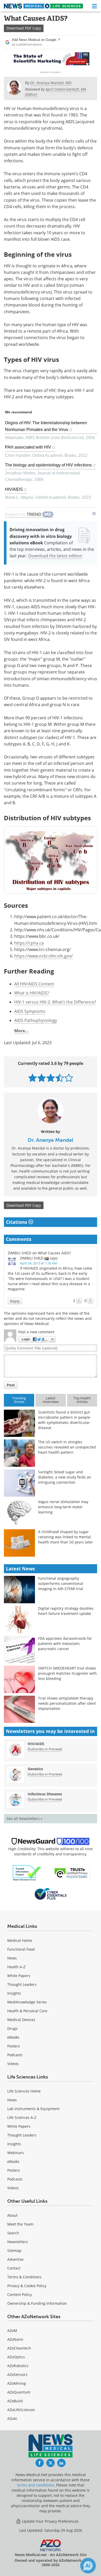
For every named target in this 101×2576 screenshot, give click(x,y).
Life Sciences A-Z (22, 2117)
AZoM (12, 2330)
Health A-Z (16, 1967)
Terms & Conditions (24, 2277)
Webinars (16, 2153)
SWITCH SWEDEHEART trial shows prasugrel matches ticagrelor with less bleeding (67, 1673)
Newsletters (18, 2242)
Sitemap (14, 2251)
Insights (14, 1993)
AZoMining (17, 2383)
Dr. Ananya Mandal (51, 1140)
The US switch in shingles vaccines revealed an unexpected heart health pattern (67, 1447)
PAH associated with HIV (28, 447)
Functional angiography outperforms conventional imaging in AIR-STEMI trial (61, 1583)
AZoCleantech (19, 2348)
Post (11, 1385)
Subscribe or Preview (45, 1749)
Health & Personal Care (27, 2011)
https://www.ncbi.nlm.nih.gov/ (44, 956)
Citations (17, 1222)
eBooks (13, 2037)
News (12, 1958)
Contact (14, 2268)
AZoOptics (16, 2357)
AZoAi (12, 2418)
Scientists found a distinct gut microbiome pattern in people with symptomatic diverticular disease (64, 1420)
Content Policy (20, 2295)
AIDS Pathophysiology (36, 1020)
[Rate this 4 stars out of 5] (60, 1078)
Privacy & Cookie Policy (27, 2286)
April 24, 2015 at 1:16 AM (38, 1263)
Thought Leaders (22, 1984)
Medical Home (20, 1940)
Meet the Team (20, 2224)
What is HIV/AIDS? (32, 993)
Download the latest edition (55, 556)
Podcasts (15, 2055)
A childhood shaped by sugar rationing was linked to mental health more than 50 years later (66, 1537)
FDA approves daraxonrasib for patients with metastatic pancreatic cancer (65, 1644)
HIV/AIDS (14, 489)
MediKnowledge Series (27, 2002)
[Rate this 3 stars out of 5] (51, 1078)
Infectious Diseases (45, 1794)
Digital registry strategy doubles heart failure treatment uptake (66, 1611)
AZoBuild (15, 2401)
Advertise (15, 2259)
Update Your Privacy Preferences (50, 2521)
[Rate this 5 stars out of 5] (69, 1078)
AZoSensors (17, 2374)
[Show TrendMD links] (94, 514)
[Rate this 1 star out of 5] (33, 1078)
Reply (15, 1301)
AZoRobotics (18, 2366)
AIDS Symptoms (30, 1011)
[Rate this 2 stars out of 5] (42, 1078)
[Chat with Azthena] (88, 2566)
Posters (14, 2046)
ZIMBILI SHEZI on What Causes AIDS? (39, 1253)
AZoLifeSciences (21, 2410)
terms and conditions (36, 2485)
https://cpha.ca (29, 943)
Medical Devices (21, 2020)
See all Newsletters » (24, 1818)
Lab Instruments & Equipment (33, 2109)
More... (21, 1031)
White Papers (19, 1976)
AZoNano (15, 2339)
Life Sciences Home (24, 2091)
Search (13, 2233)
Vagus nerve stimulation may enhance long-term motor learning (63, 1507)
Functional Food (21, 1949)
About (12, 2215)
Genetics (35, 1769)
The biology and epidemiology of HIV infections (48, 465)
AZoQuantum (19, 2392)
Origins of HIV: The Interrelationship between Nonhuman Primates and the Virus (46, 426)
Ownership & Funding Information (37, 2303)
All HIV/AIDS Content (34, 984)
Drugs (12, 2028)
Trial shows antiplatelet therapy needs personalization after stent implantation (67, 1703)
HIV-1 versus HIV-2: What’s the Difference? (55, 1002)
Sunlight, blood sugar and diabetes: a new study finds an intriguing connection (65, 1477)
